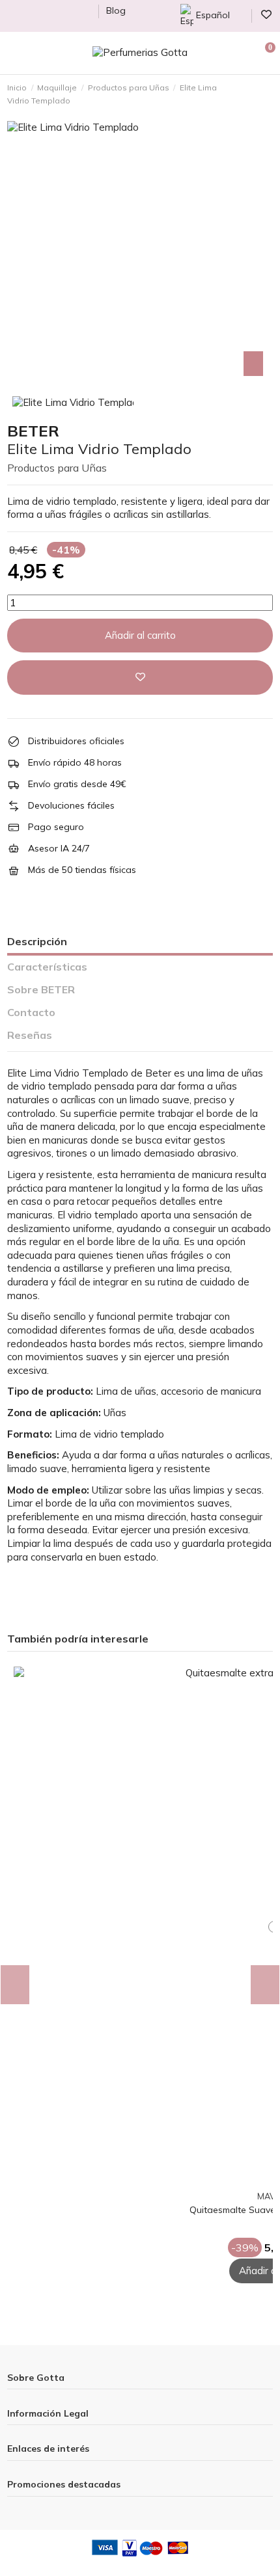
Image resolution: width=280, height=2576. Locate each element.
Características (47, 967)
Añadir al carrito (140, 635)
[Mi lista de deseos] (264, 2182)
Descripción (37, 941)
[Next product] (269, 94)
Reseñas (30, 1035)
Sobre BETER (41, 989)
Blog (116, 10)
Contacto (31, 1012)
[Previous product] (260, 94)
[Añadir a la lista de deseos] (140, 678)
